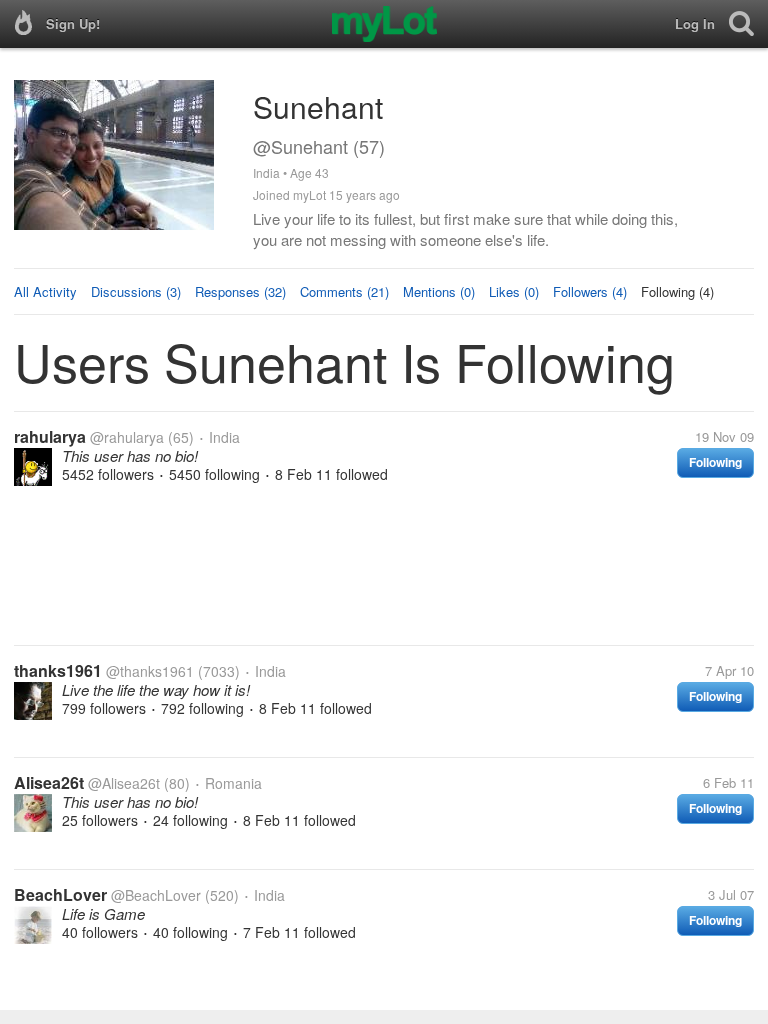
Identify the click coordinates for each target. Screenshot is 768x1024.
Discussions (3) (136, 291)
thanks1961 (58, 670)
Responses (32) (240, 291)
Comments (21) (344, 291)
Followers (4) (590, 291)
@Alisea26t (124, 783)
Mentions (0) (439, 291)
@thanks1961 (150, 671)
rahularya (50, 436)
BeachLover (60, 894)
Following (715, 462)
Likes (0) (514, 291)
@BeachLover (156, 895)
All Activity (45, 291)
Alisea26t (49, 782)
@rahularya (127, 437)
